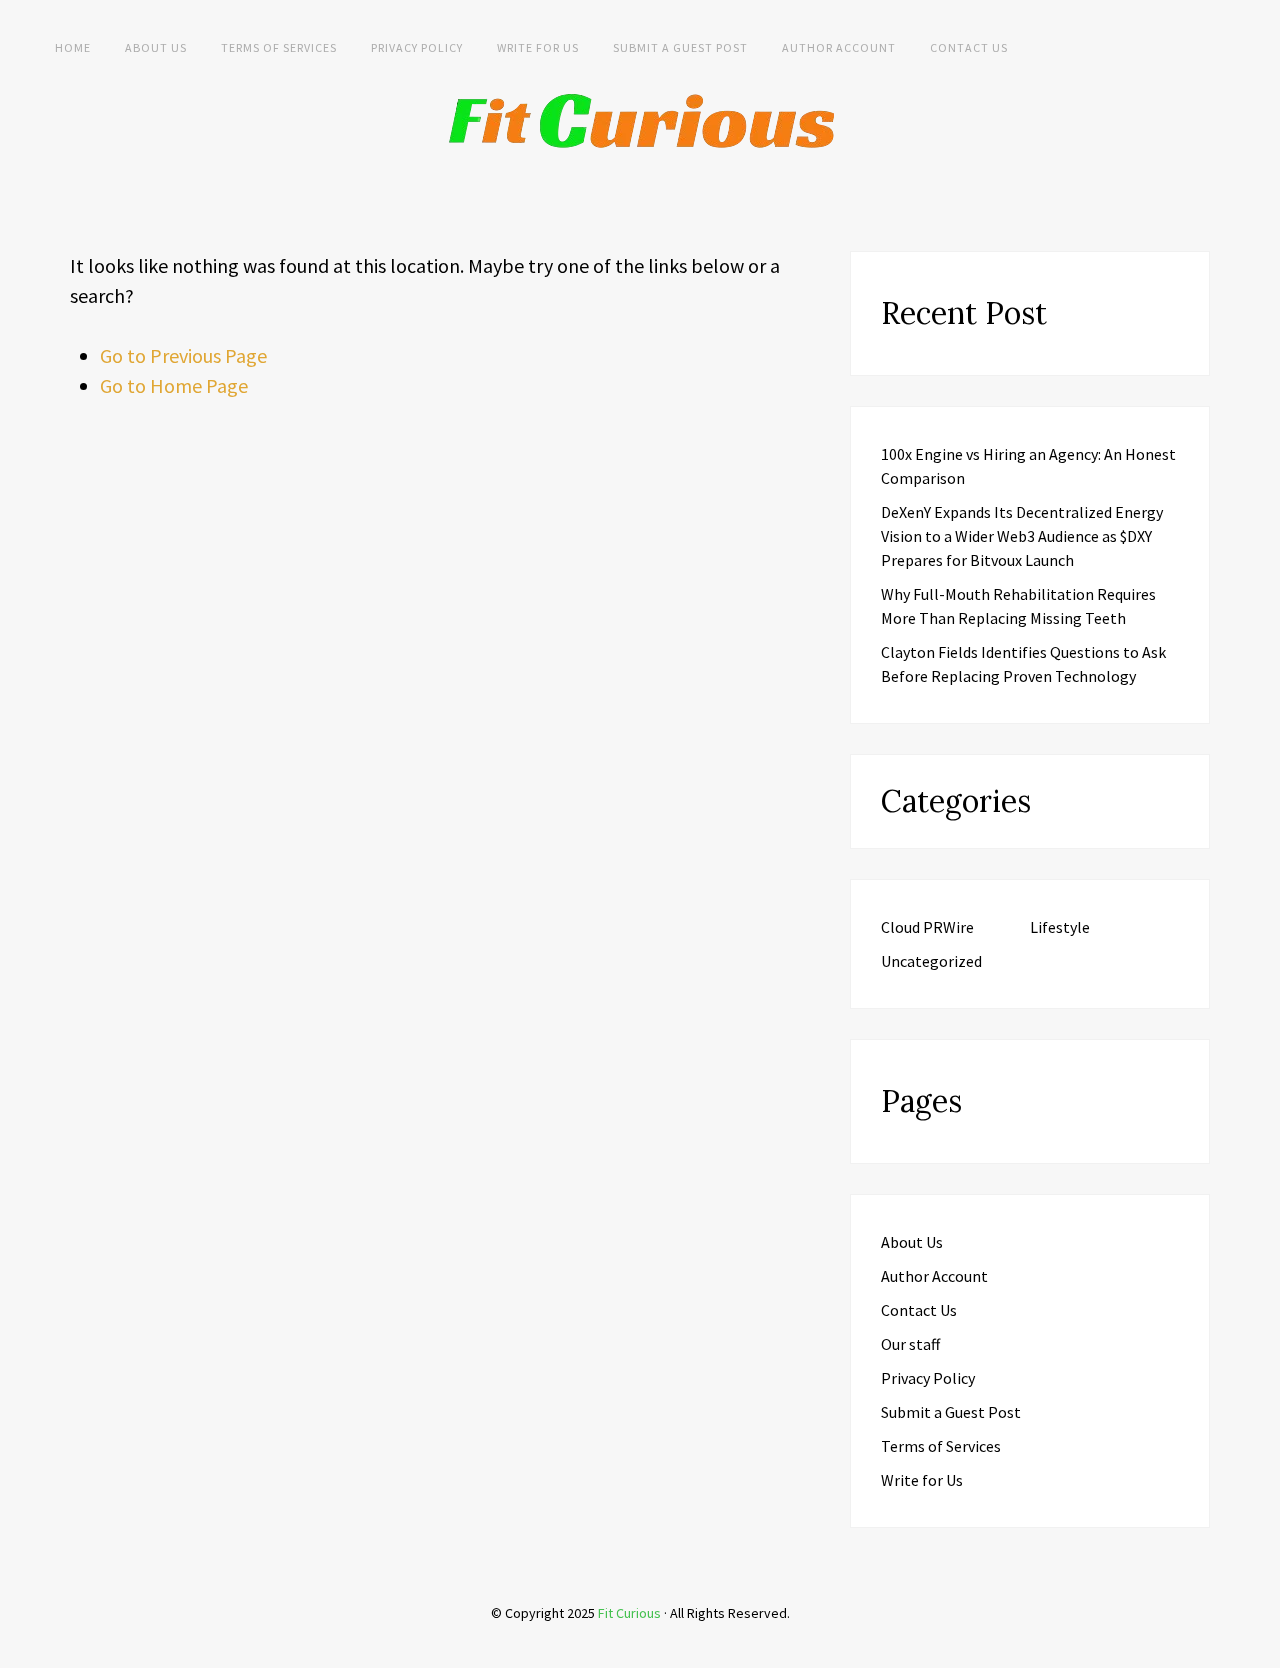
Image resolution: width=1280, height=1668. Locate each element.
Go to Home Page (174, 385)
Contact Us (969, 47)
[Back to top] (1260, 1648)
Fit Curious (629, 1613)
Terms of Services (279, 47)
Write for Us (538, 47)
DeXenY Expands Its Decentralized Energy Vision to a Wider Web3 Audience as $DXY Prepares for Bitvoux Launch (1022, 536)
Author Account (839, 47)
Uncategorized (931, 961)
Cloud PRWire (927, 927)
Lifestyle (1060, 927)
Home (73, 47)
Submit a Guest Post (680, 47)
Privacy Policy (417, 47)
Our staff (910, 1344)
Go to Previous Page (183, 355)
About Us (156, 47)
